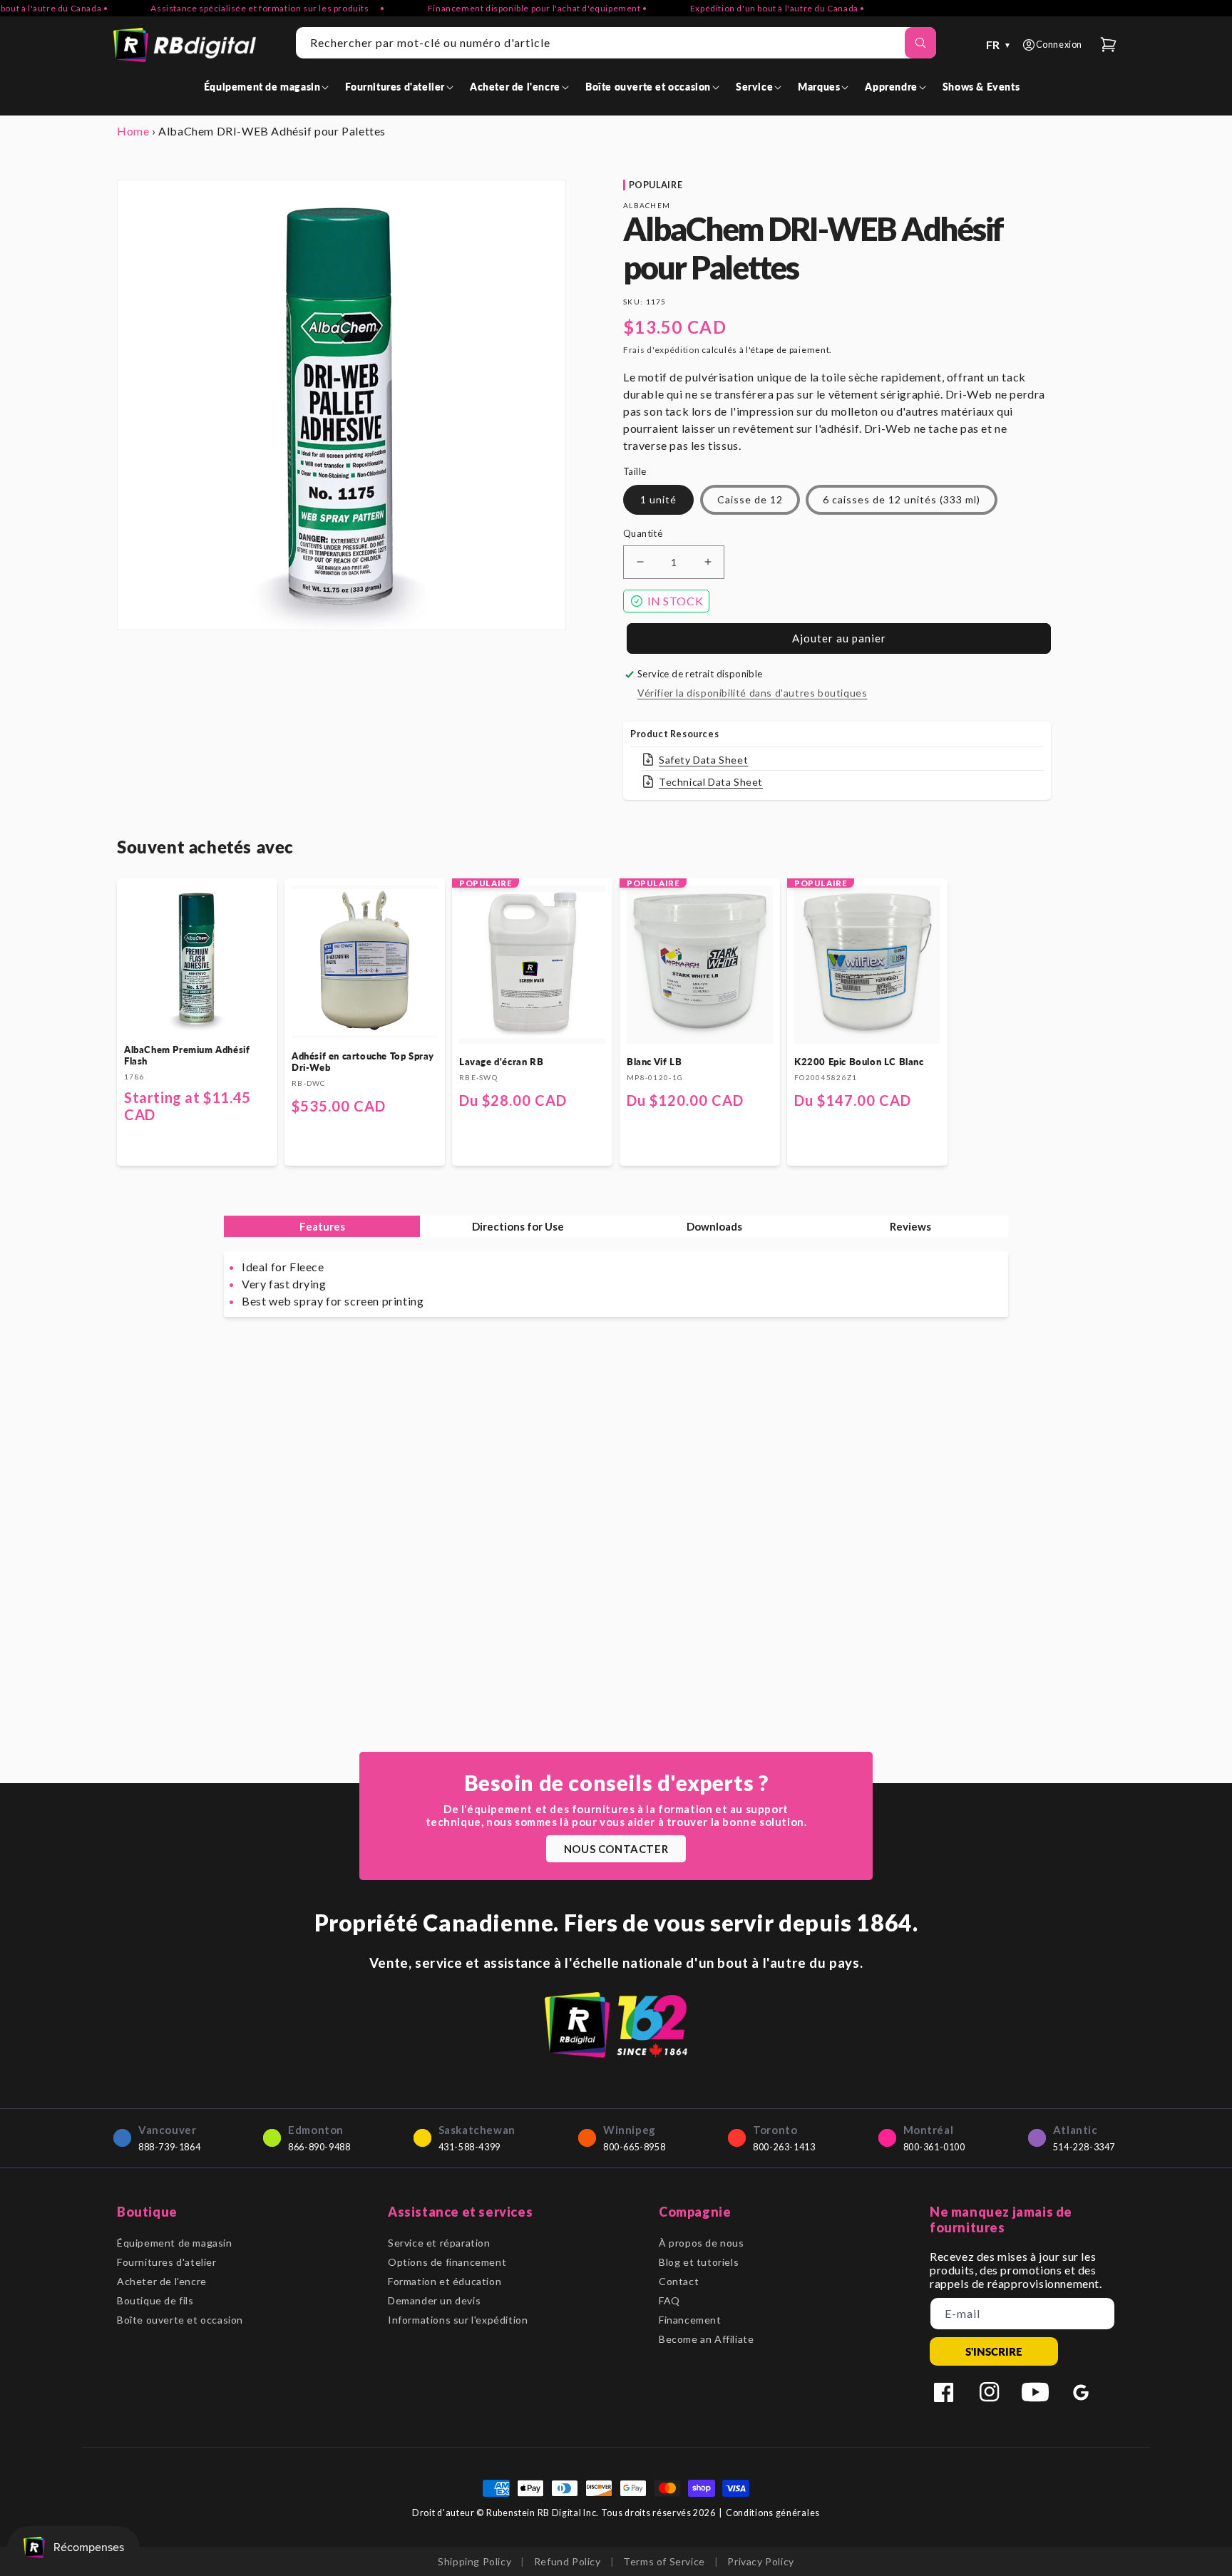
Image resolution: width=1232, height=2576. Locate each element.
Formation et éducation (445, 2281)
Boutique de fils (155, 2300)
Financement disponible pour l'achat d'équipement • (500, 8)
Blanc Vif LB (654, 1062)
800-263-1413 (784, 2147)
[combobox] (616, 43)
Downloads (714, 1226)
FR (999, 45)
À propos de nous (702, 2243)
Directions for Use (518, 1226)
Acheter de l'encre (162, 2281)
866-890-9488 (319, 2147)
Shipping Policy (474, 2561)
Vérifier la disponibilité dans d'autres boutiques (752, 693)
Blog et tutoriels (699, 2262)
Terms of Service (664, 2561)
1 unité (658, 499)
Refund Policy (568, 2561)
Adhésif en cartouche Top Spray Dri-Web (363, 1062)
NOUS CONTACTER (616, 1849)
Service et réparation (439, 2243)
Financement (690, 2320)
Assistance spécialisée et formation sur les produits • (230, 8)
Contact (679, 2281)
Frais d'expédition (662, 350)
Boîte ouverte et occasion (180, 2320)
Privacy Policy (760, 2561)
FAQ (669, 2300)
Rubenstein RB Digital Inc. (543, 2513)
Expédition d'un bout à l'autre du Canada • (740, 8)
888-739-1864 (169, 2147)
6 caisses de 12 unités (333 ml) (902, 499)
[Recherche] (920, 43)
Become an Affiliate (706, 2339)
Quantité (643, 533)
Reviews (910, 1226)
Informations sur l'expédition (458, 2320)
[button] (269, 87)
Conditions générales (773, 2513)
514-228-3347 (1084, 2147)
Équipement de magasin (175, 2243)
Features (322, 1226)
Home (133, 131)
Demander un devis (434, 2300)
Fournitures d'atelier (167, 2262)
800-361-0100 (934, 2147)
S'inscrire (994, 2351)
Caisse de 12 (750, 499)
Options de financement (447, 2262)
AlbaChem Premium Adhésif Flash (187, 1055)
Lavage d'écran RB (501, 1062)
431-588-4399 (469, 2147)
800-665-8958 (634, 2147)
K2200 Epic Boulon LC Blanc (859, 1062)
